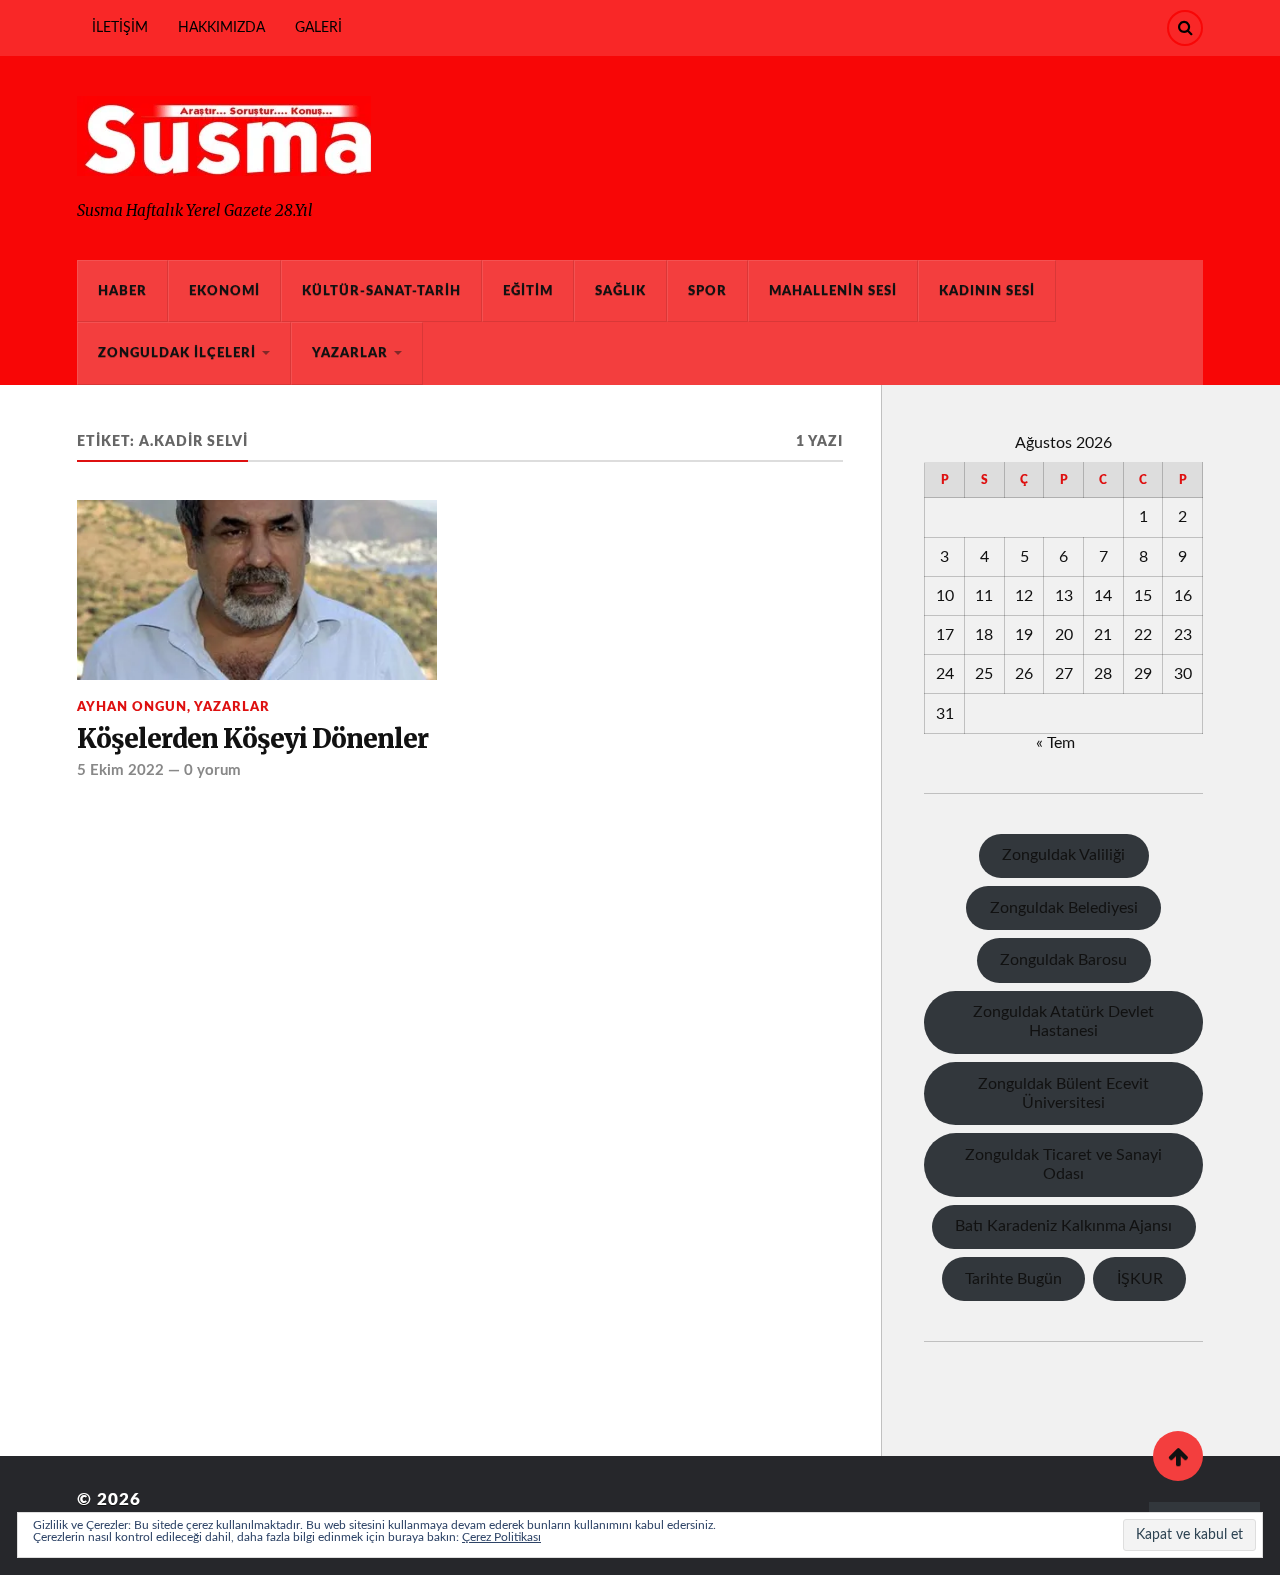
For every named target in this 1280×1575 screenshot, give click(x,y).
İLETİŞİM (120, 27)
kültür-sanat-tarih (381, 291)
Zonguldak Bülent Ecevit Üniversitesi (1063, 1093)
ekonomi (224, 291)
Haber (122, 291)
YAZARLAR (350, 353)
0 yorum (212, 770)
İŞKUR (1140, 1279)
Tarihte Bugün (1013, 1279)
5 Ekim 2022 (120, 770)
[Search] (1185, 28)
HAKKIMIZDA (221, 27)
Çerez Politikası (501, 1537)
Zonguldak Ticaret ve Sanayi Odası (1063, 1164)
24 (945, 674)
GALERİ (318, 27)
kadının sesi (987, 291)
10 (945, 596)
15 (1143, 596)
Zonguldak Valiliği (1063, 855)
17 (945, 635)
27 (1064, 674)
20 (1064, 635)
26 (1024, 674)
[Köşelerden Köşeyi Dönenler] (257, 590)
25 (984, 674)
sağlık (620, 291)
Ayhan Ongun (132, 707)
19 (1024, 635)
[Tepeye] (1178, 1456)
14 (1103, 596)
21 (1103, 635)
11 (984, 596)
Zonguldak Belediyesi (1064, 908)
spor (707, 291)
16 (1183, 596)
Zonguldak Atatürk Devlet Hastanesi (1063, 1021)
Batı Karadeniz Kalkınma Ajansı (1063, 1226)
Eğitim (528, 291)
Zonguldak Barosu (1063, 960)
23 (1183, 635)
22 (1143, 635)
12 (1024, 596)
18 (984, 635)
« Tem (1055, 743)
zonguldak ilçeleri (177, 353)
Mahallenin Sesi (833, 291)
